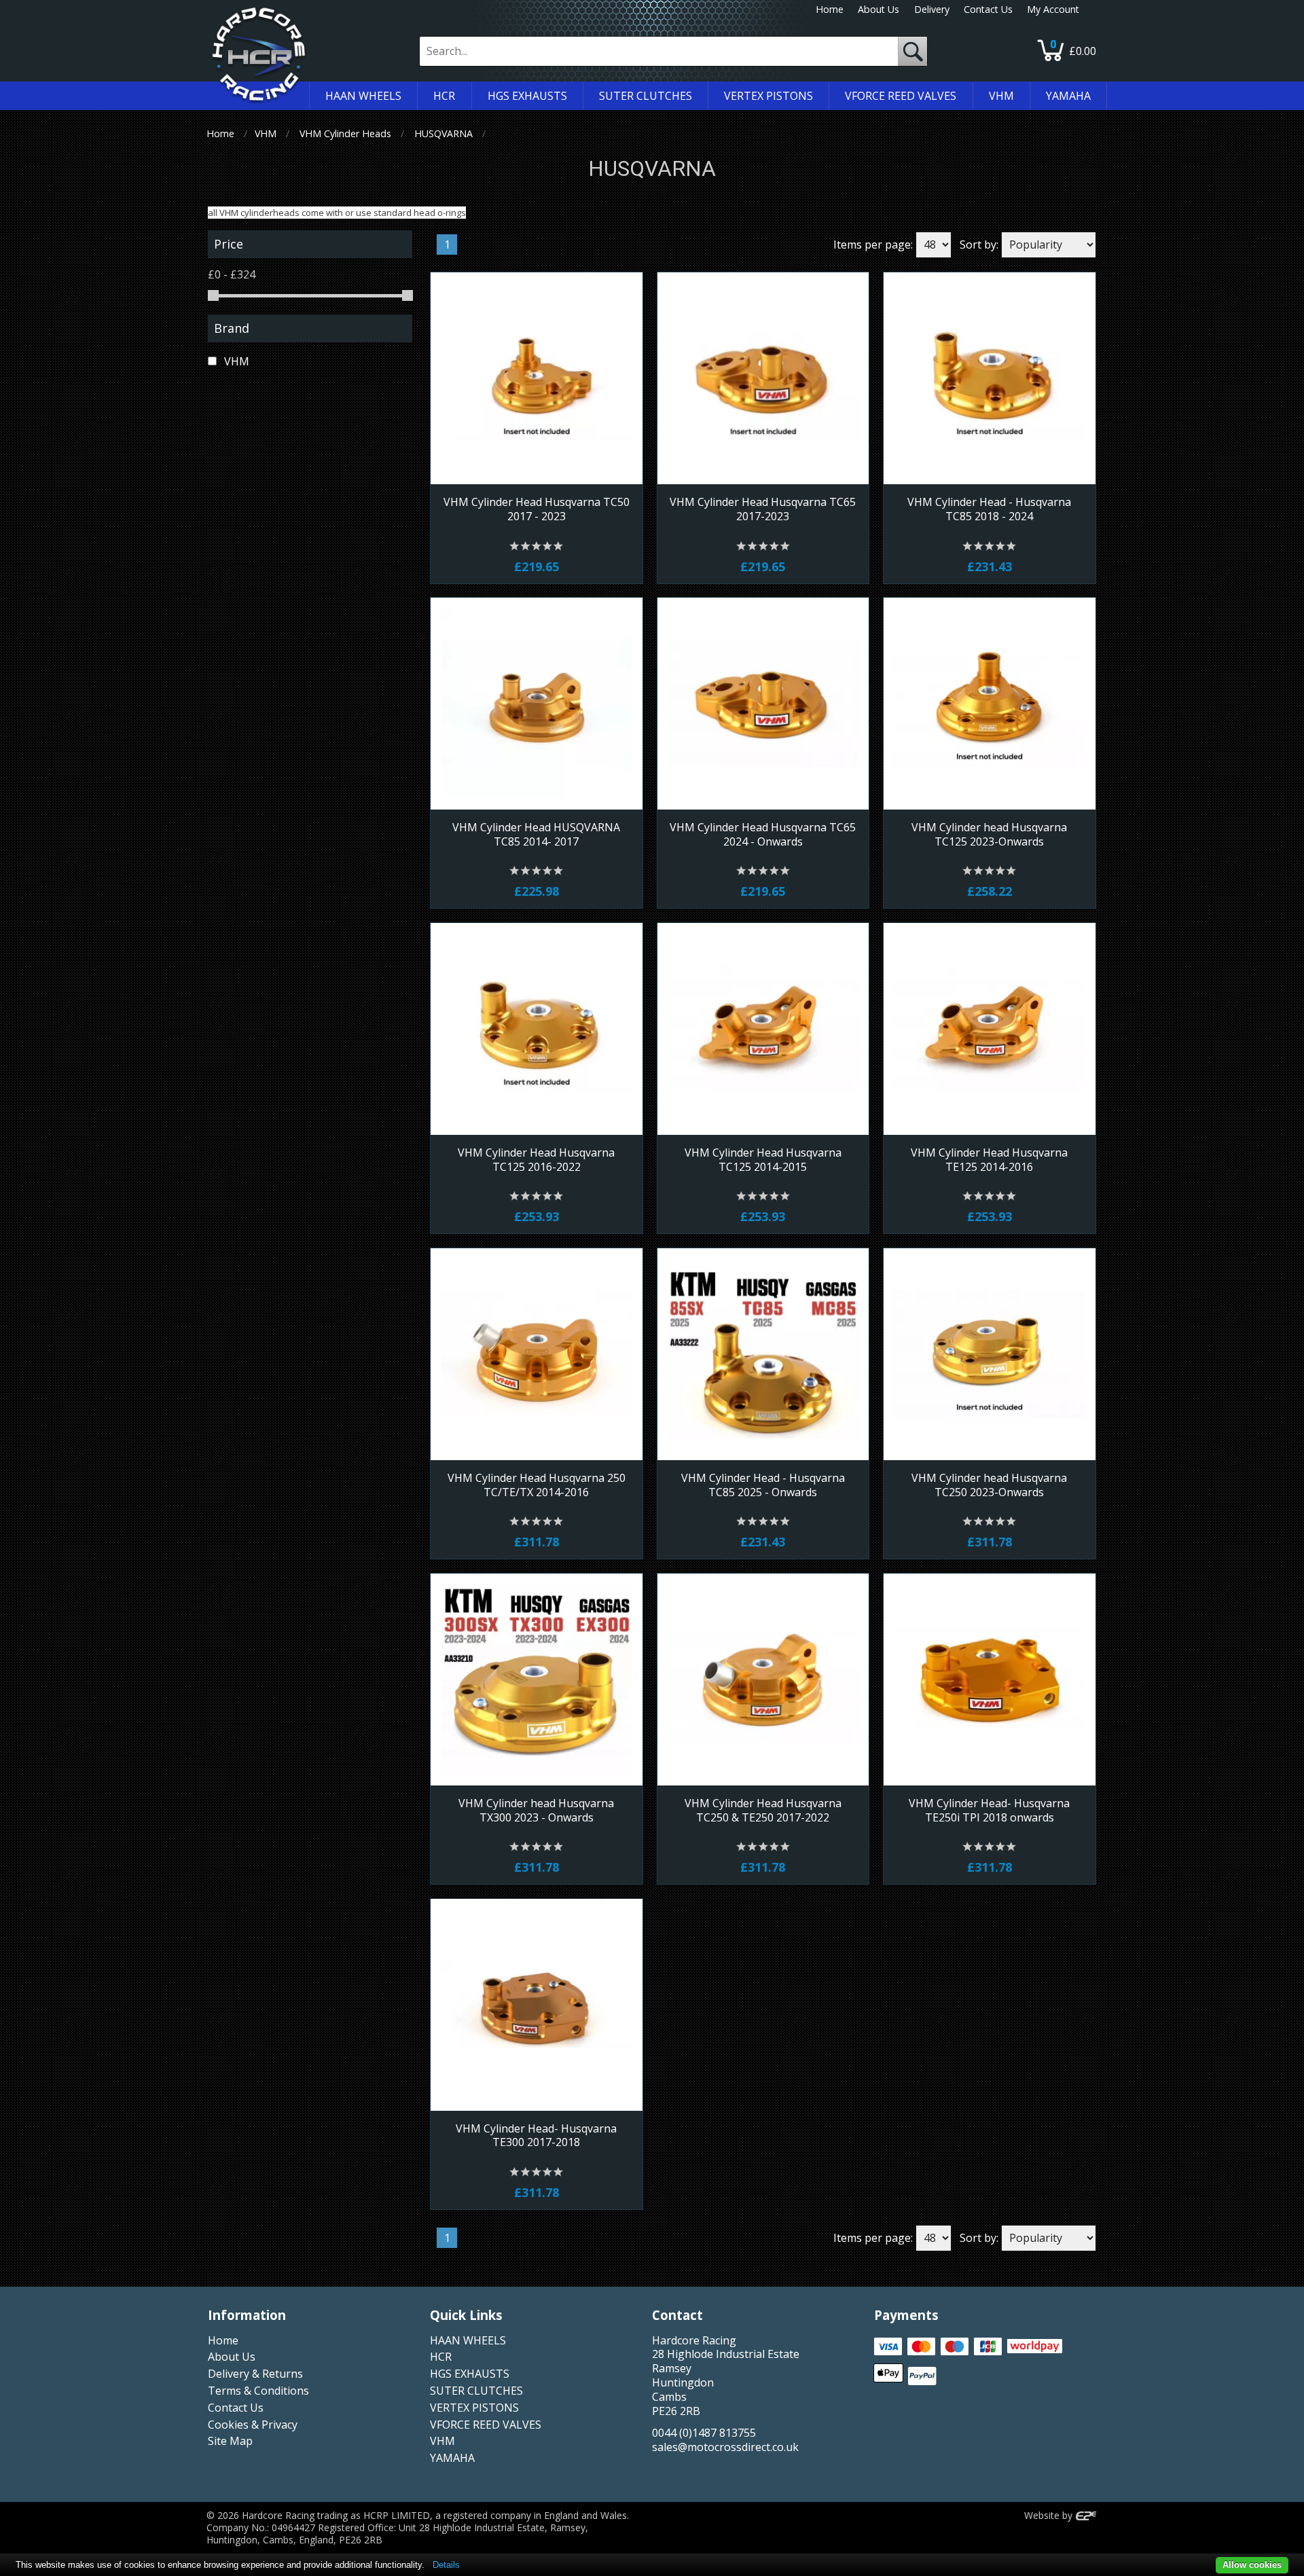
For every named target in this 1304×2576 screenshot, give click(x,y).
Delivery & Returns (255, 2374)
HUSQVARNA (443, 133)
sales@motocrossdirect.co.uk (725, 2447)
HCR (441, 2357)
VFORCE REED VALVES (486, 2425)
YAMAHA (452, 2458)
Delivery (932, 9)
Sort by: (979, 244)
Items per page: (873, 244)
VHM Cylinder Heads (345, 133)
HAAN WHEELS (468, 2340)
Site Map (230, 2441)
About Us (879, 9)
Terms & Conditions (258, 2391)
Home (830, 9)
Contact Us (988, 9)
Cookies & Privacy (253, 2425)
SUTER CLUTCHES (476, 2391)
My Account (1053, 9)
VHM (266, 133)
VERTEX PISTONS (474, 2408)
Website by (1050, 2515)
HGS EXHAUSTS (470, 2374)
